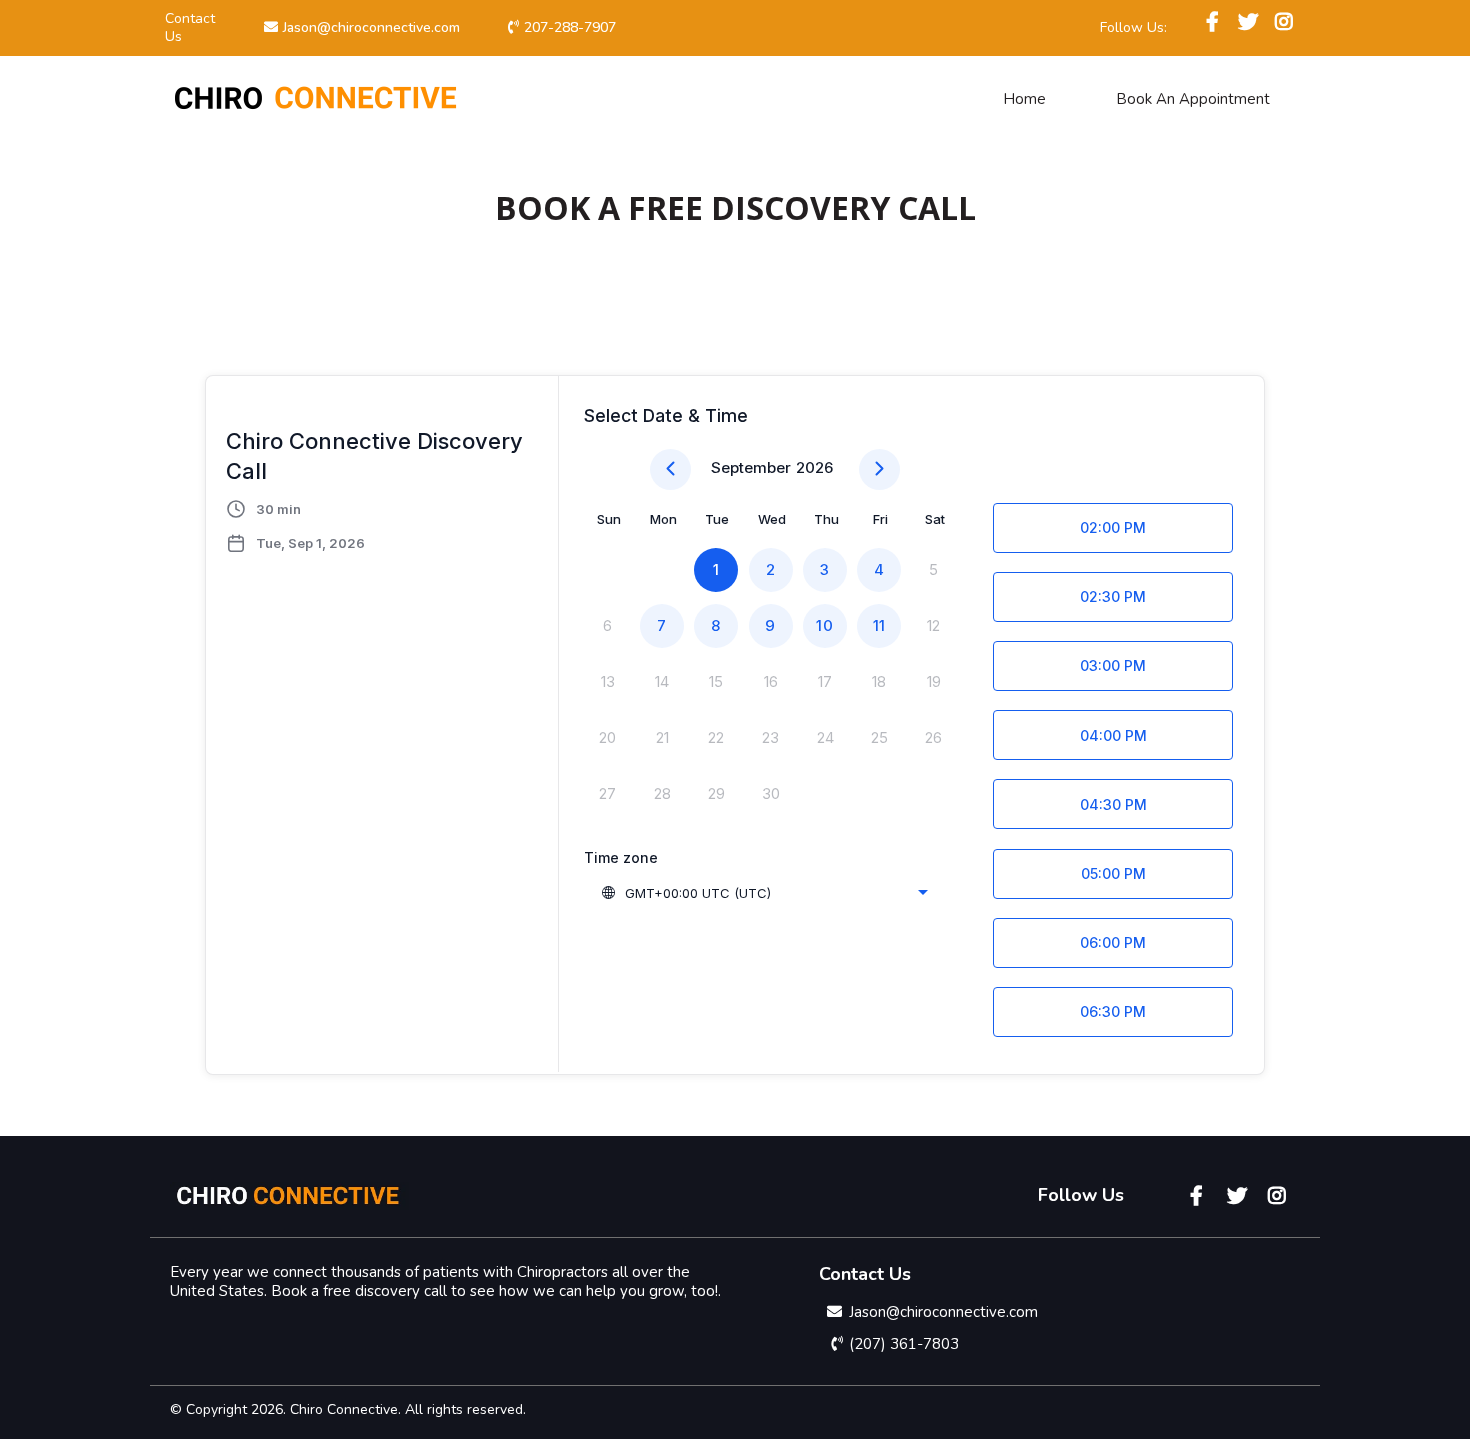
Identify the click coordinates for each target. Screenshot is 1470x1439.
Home (1024, 99)
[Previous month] (670, 469)
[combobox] (764, 893)
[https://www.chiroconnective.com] (315, 98)
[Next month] (879, 469)
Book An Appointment (1193, 99)
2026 (814, 467)
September (751, 467)
